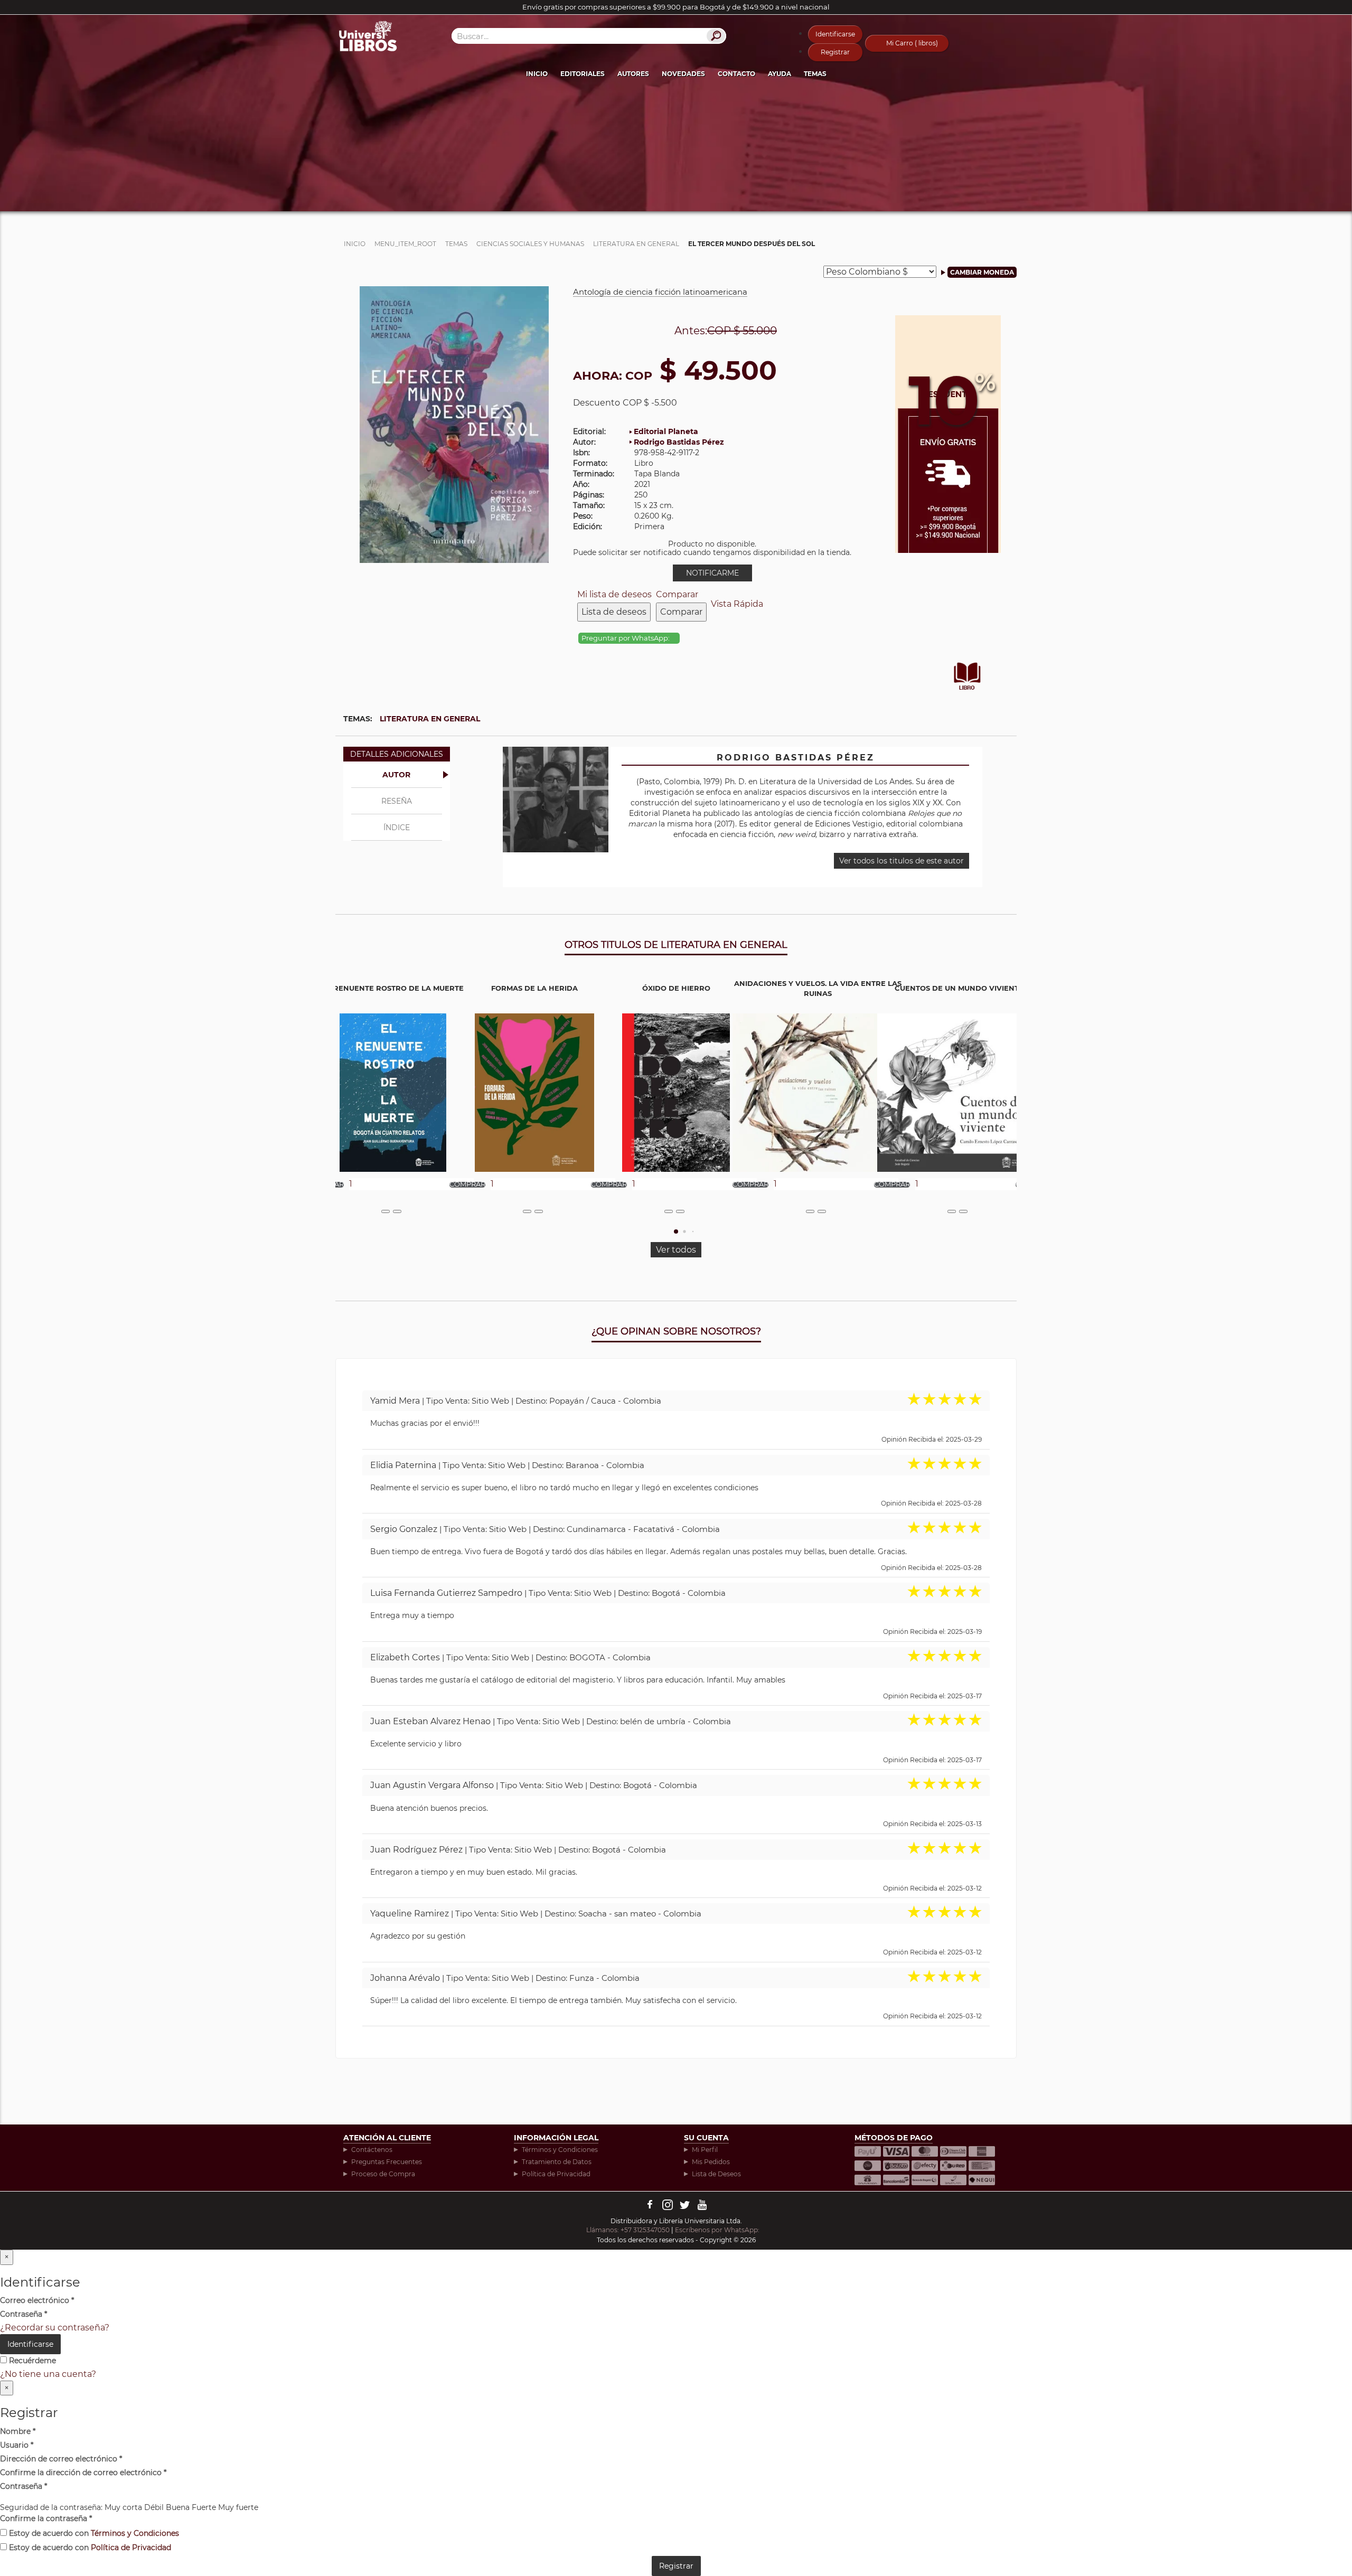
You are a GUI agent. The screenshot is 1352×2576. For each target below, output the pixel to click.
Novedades (683, 74)
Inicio (537, 74)
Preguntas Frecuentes (387, 2162)
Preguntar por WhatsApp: (626, 638)
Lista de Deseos (716, 2174)
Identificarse (835, 34)
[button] (676, 1231)
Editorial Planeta (666, 431)
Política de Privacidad (556, 2174)
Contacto (736, 74)
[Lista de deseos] (386, 1211)
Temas (815, 74)
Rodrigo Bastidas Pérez (679, 442)
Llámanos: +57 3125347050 (628, 2230)
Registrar (835, 52)
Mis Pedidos (711, 2162)
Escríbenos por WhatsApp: (718, 2230)
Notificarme (712, 573)
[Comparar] (397, 1211)
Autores (633, 74)
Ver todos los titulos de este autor (902, 861)
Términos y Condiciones (560, 2150)
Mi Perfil (705, 2150)
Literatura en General (430, 719)
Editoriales (583, 74)
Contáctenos (372, 2150)
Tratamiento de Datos (557, 2162)
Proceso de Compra (383, 2174)
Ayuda (780, 74)
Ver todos (676, 1250)
